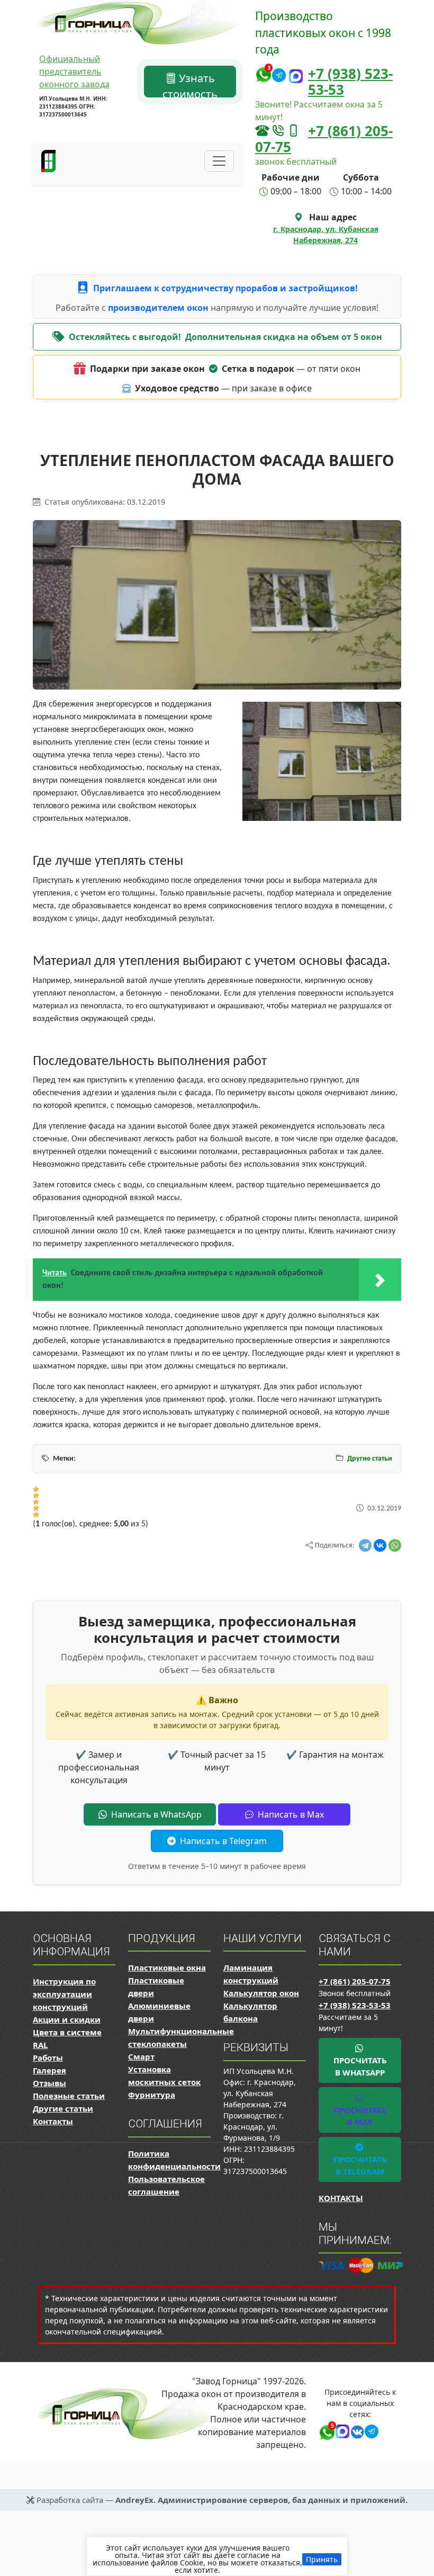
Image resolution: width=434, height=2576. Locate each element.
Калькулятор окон (261, 1993)
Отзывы (49, 2083)
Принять (322, 2559)
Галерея (49, 2070)
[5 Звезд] (36, 1515)
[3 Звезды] (36, 1502)
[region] (217, 2556)
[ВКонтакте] (380, 1545)
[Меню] (219, 161)
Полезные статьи (69, 2096)
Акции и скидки (67, 2019)
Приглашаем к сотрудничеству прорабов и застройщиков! (225, 288)
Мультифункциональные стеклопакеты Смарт (181, 2044)
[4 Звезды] (36, 1508)
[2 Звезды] (36, 1496)
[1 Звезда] (36, 1489)
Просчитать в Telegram (360, 2165)
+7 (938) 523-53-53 (350, 82)
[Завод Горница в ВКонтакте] (355, 2430)
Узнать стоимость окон (190, 84)
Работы (48, 2058)
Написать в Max (290, 1814)
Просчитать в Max (360, 2116)
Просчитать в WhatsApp (360, 2066)
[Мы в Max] (296, 77)
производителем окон (159, 308)
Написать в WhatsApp (155, 1814)
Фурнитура (152, 2095)
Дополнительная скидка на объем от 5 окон (284, 337)
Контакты (53, 2121)
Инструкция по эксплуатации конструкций (64, 1994)
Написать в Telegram (222, 1841)
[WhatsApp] (395, 1545)
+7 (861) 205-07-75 (324, 139)
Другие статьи (370, 1459)
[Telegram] (365, 1545)
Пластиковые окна (167, 1967)
